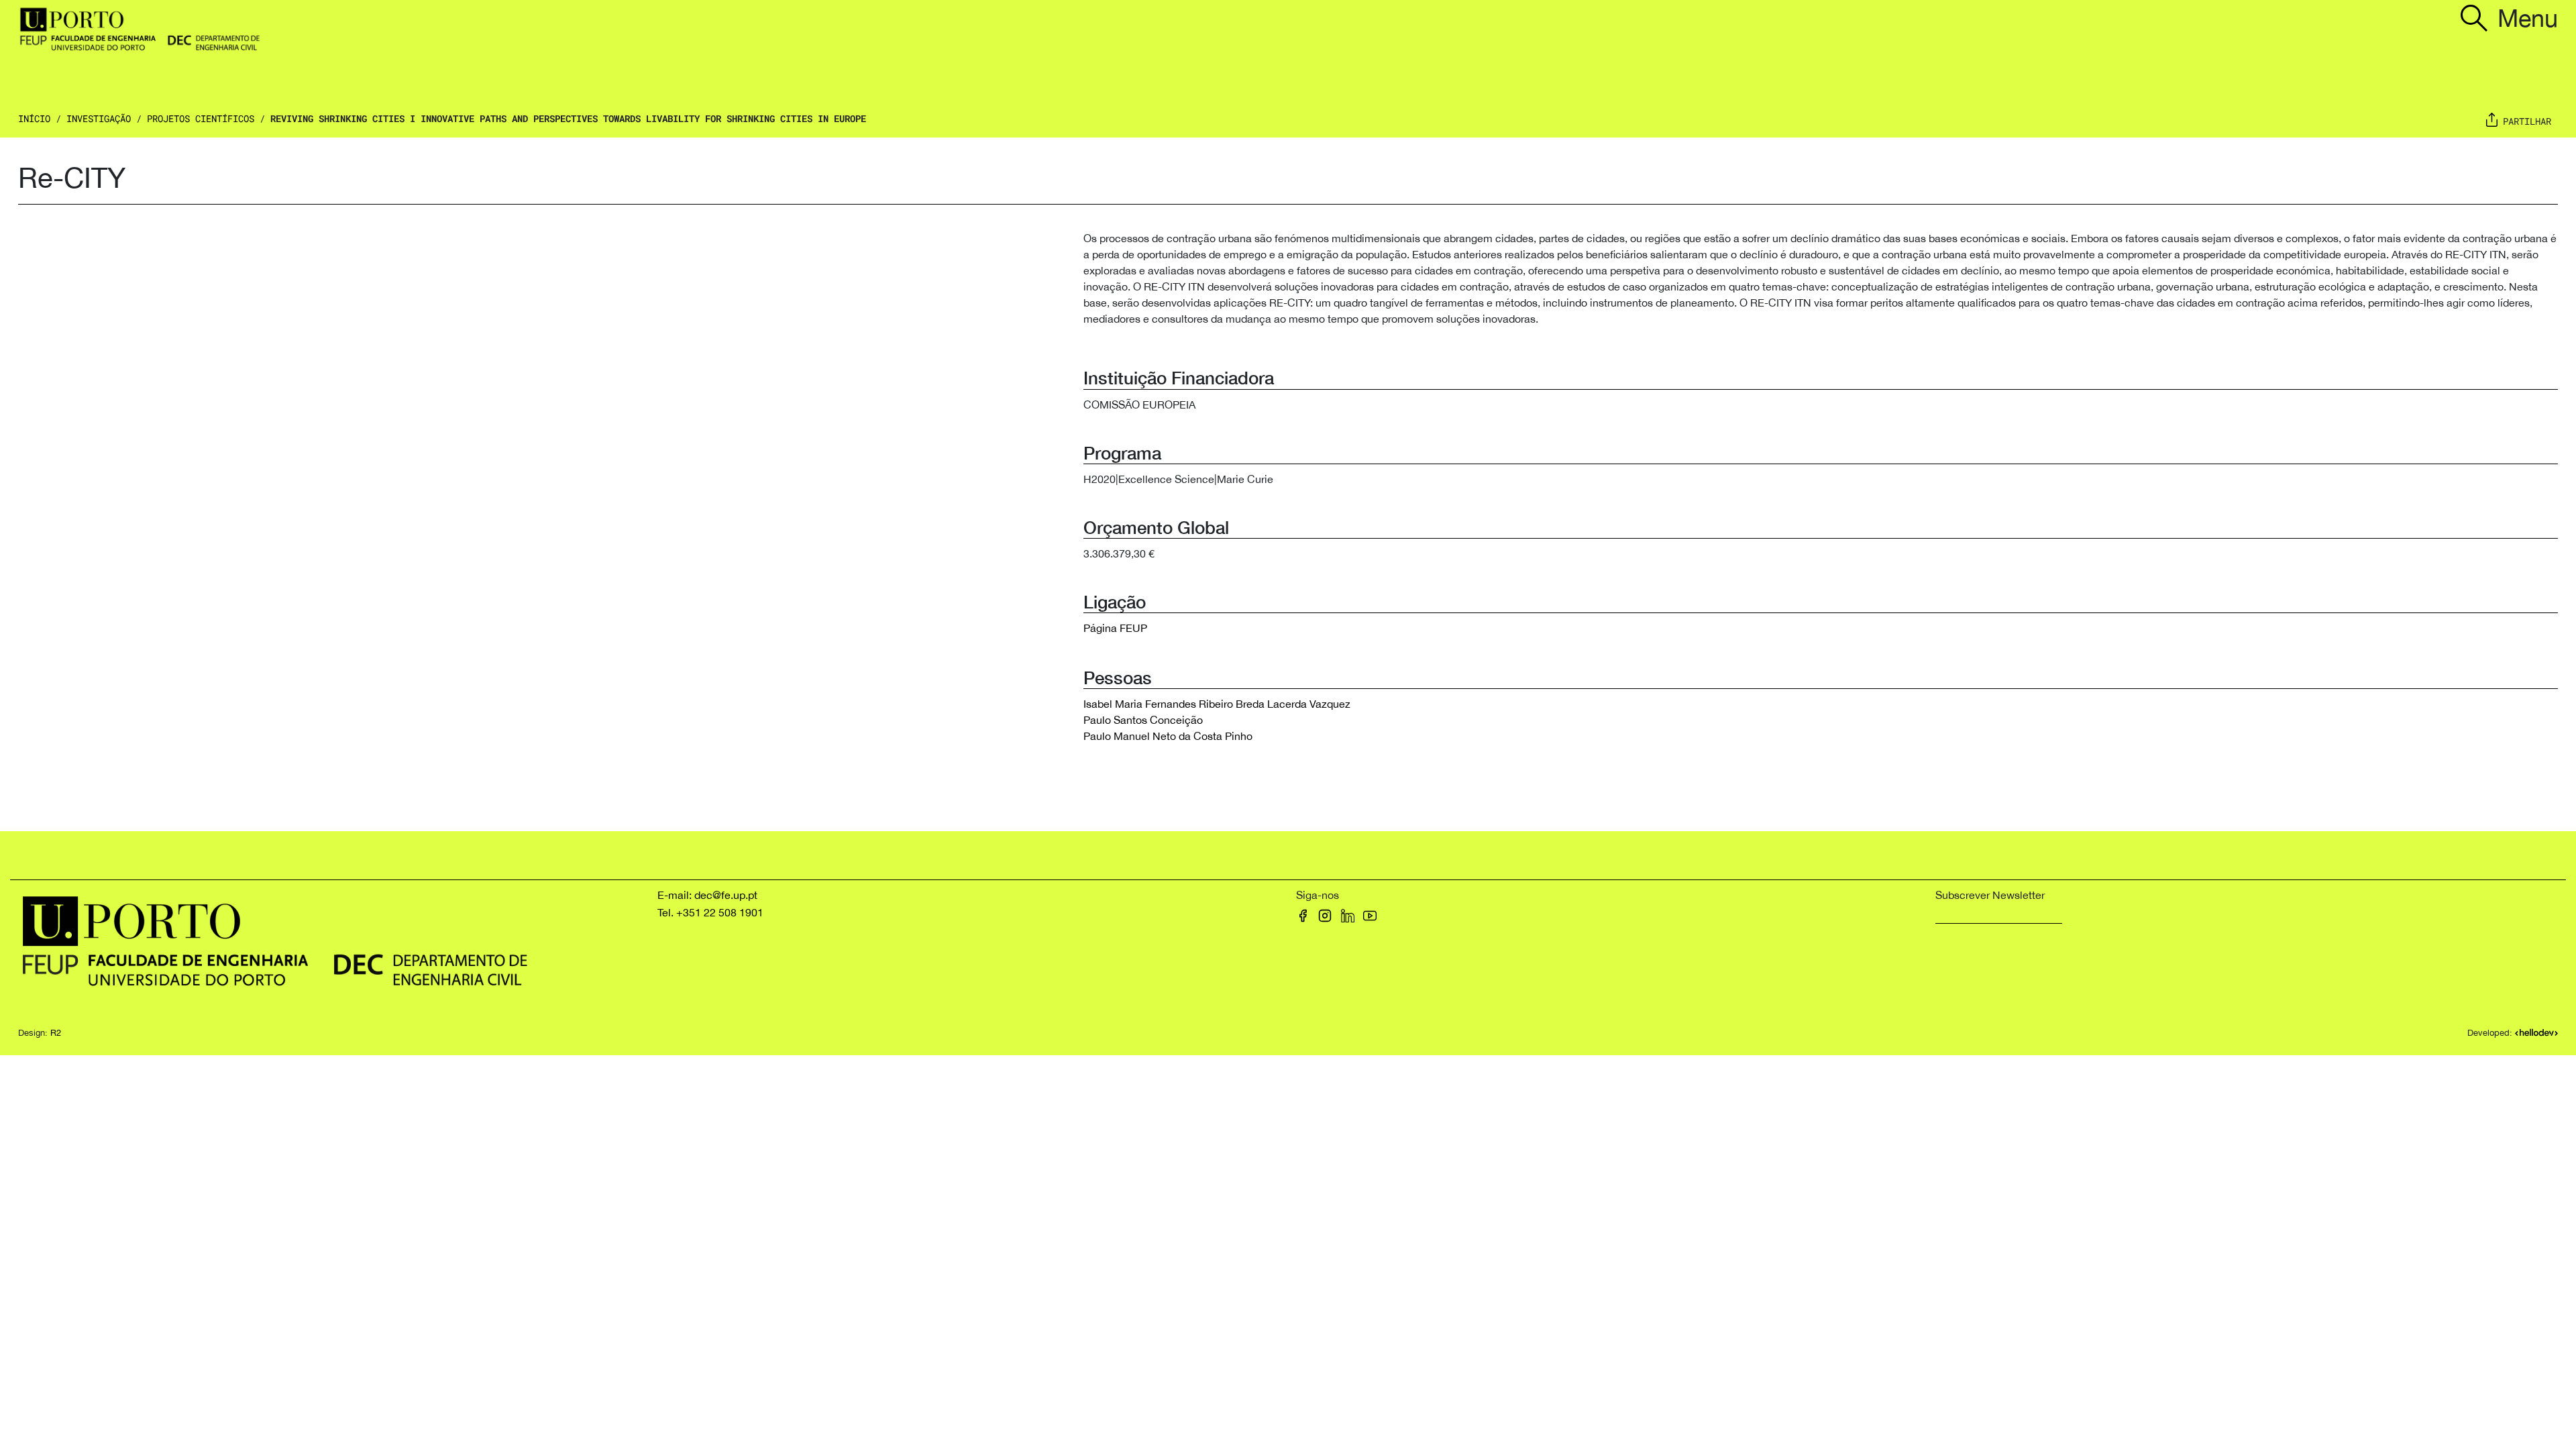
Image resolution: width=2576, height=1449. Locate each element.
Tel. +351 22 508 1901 (710, 912)
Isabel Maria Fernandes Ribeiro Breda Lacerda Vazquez (1217, 704)
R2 (56, 1033)
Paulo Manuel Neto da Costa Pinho (1168, 736)
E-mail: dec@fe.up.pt (707, 895)
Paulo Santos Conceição (1143, 720)
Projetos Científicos (201, 118)
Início (34, 118)
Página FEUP (1115, 628)
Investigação (99, 118)
